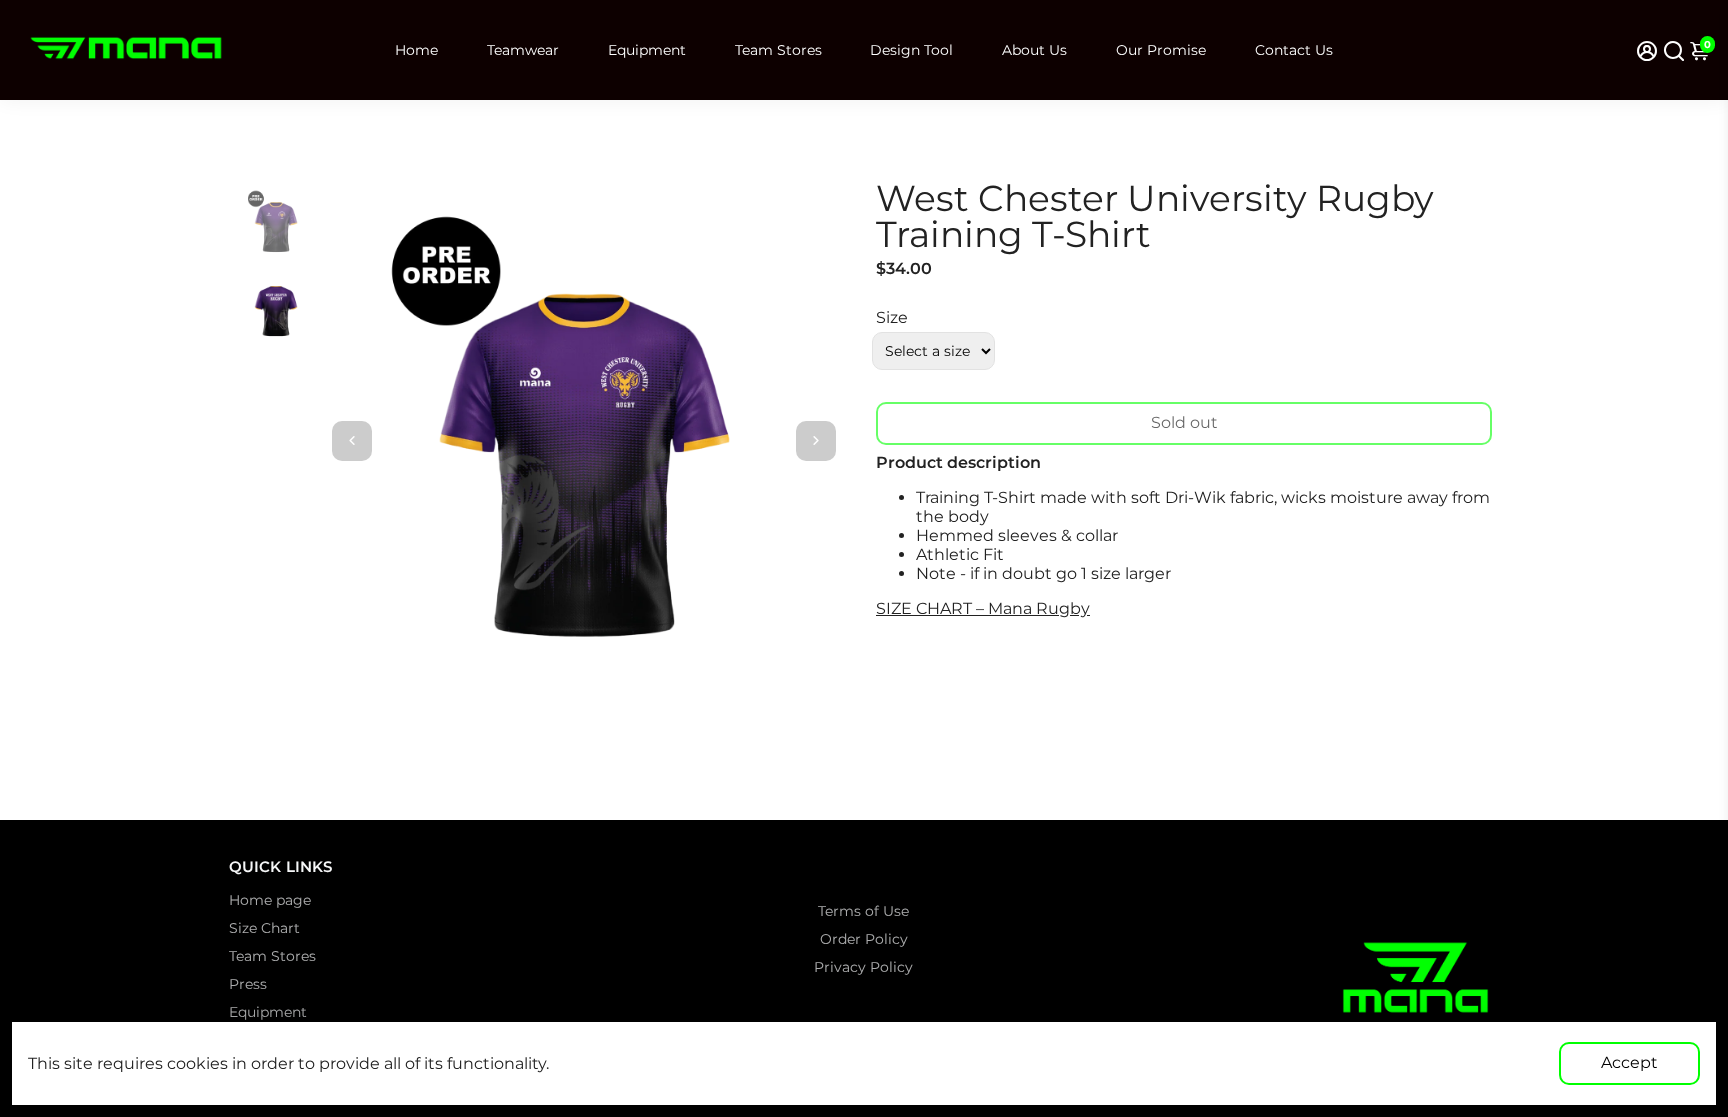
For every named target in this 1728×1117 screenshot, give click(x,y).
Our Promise (1161, 50)
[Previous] (352, 441)
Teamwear (523, 50)
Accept (1629, 1062)
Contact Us (1294, 50)
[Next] (816, 441)
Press (248, 984)
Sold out (1184, 422)
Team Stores (778, 50)
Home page (270, 900)
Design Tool (911, 50)
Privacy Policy (863, 967)
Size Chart (264, 928)
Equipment (647, 50)
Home (416, 50)
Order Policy (864, 939)
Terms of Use (863, 911)
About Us (1034, 50)
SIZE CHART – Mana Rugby (983, 608)
